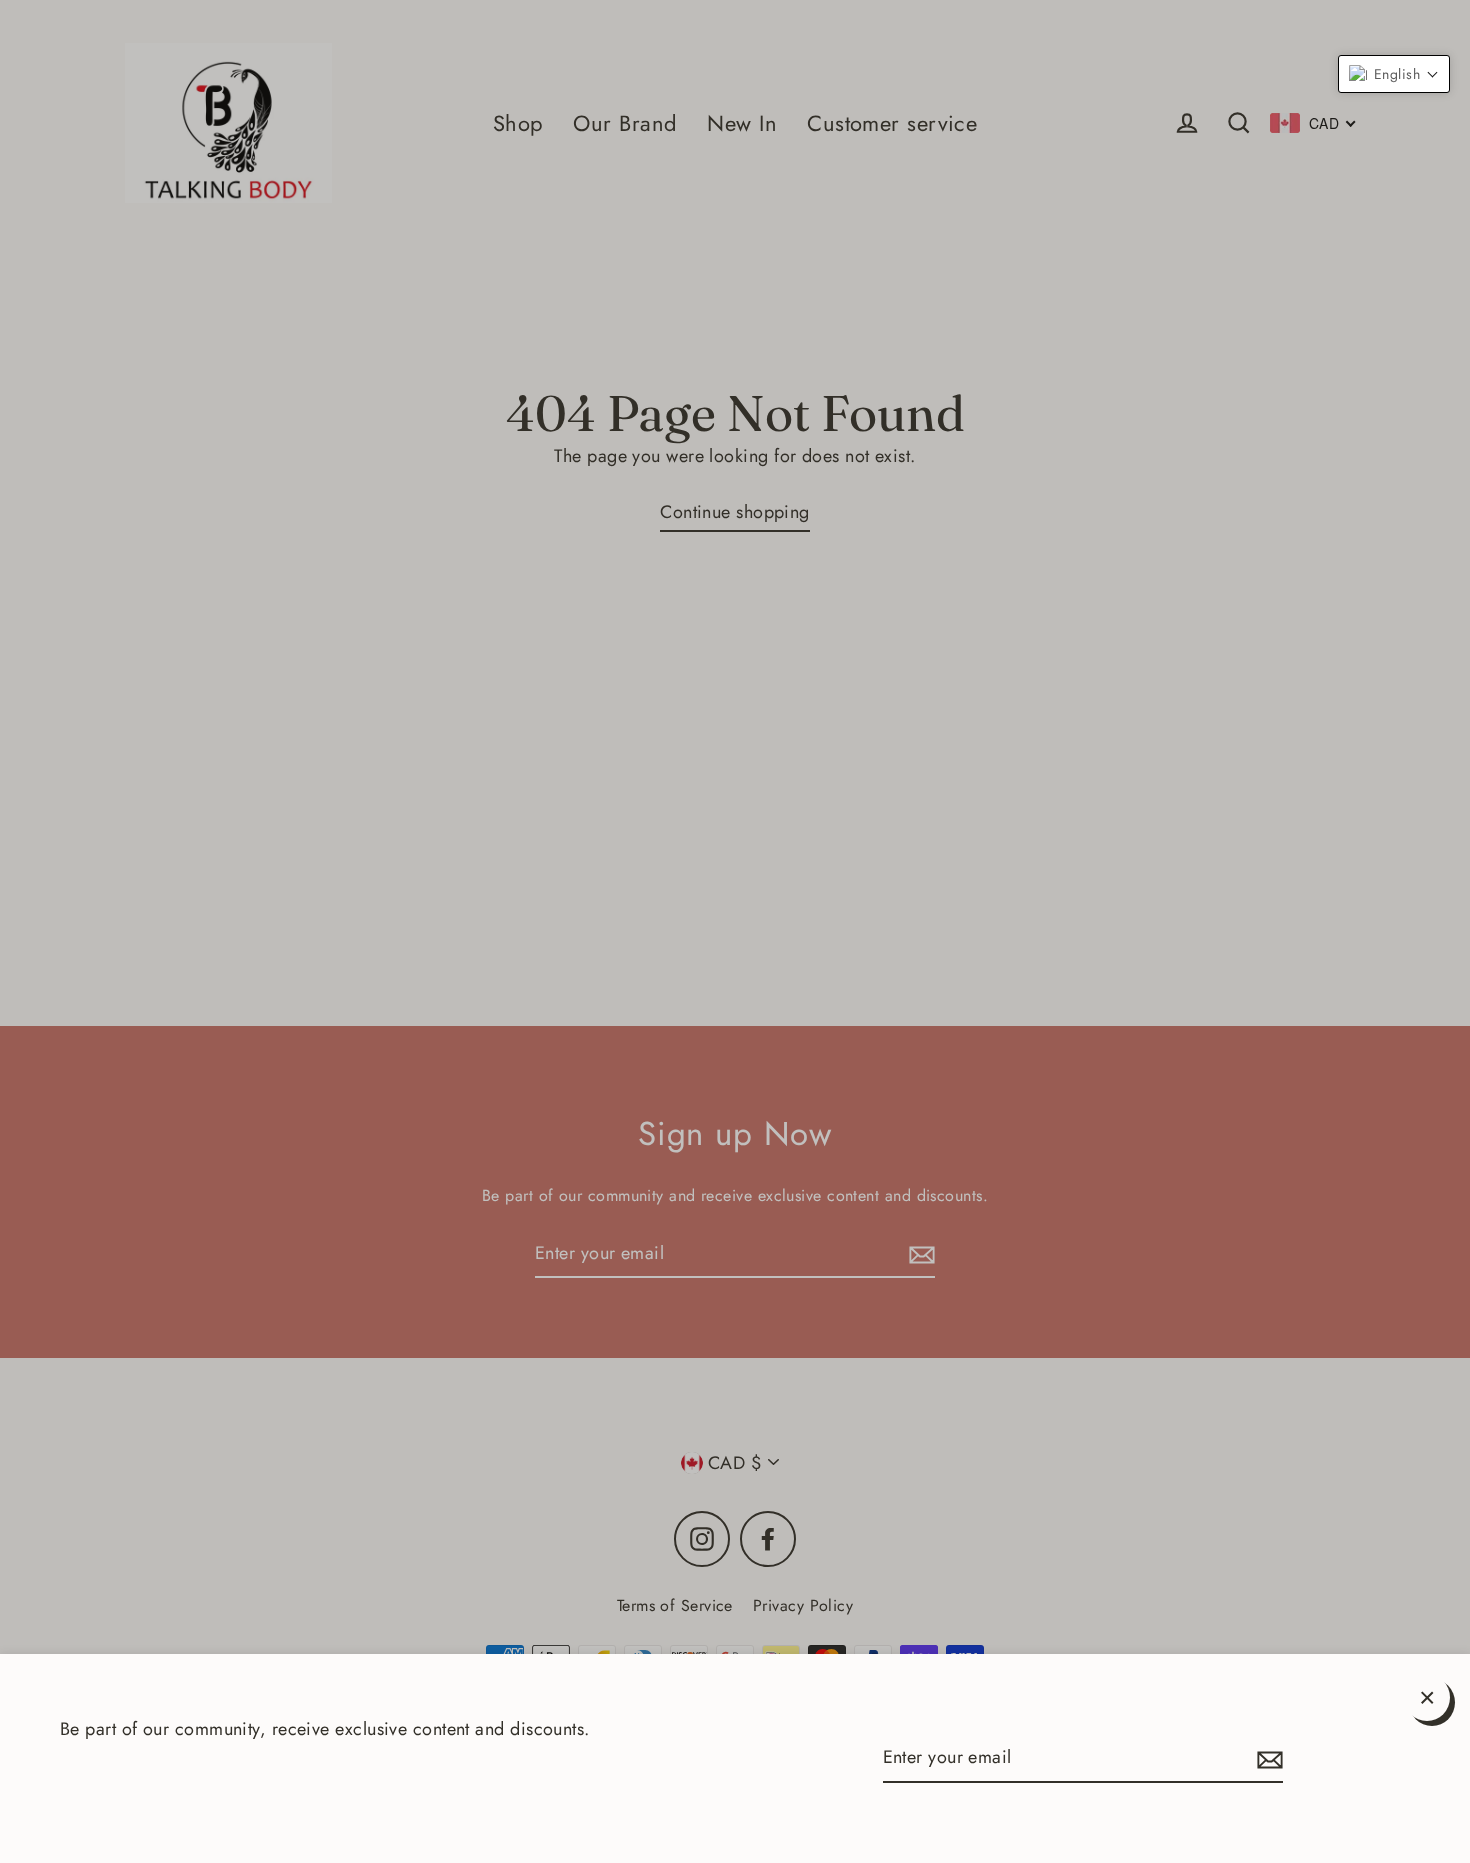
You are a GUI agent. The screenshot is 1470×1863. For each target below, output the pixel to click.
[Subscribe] (1267, 1758)
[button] (1394, 74)
